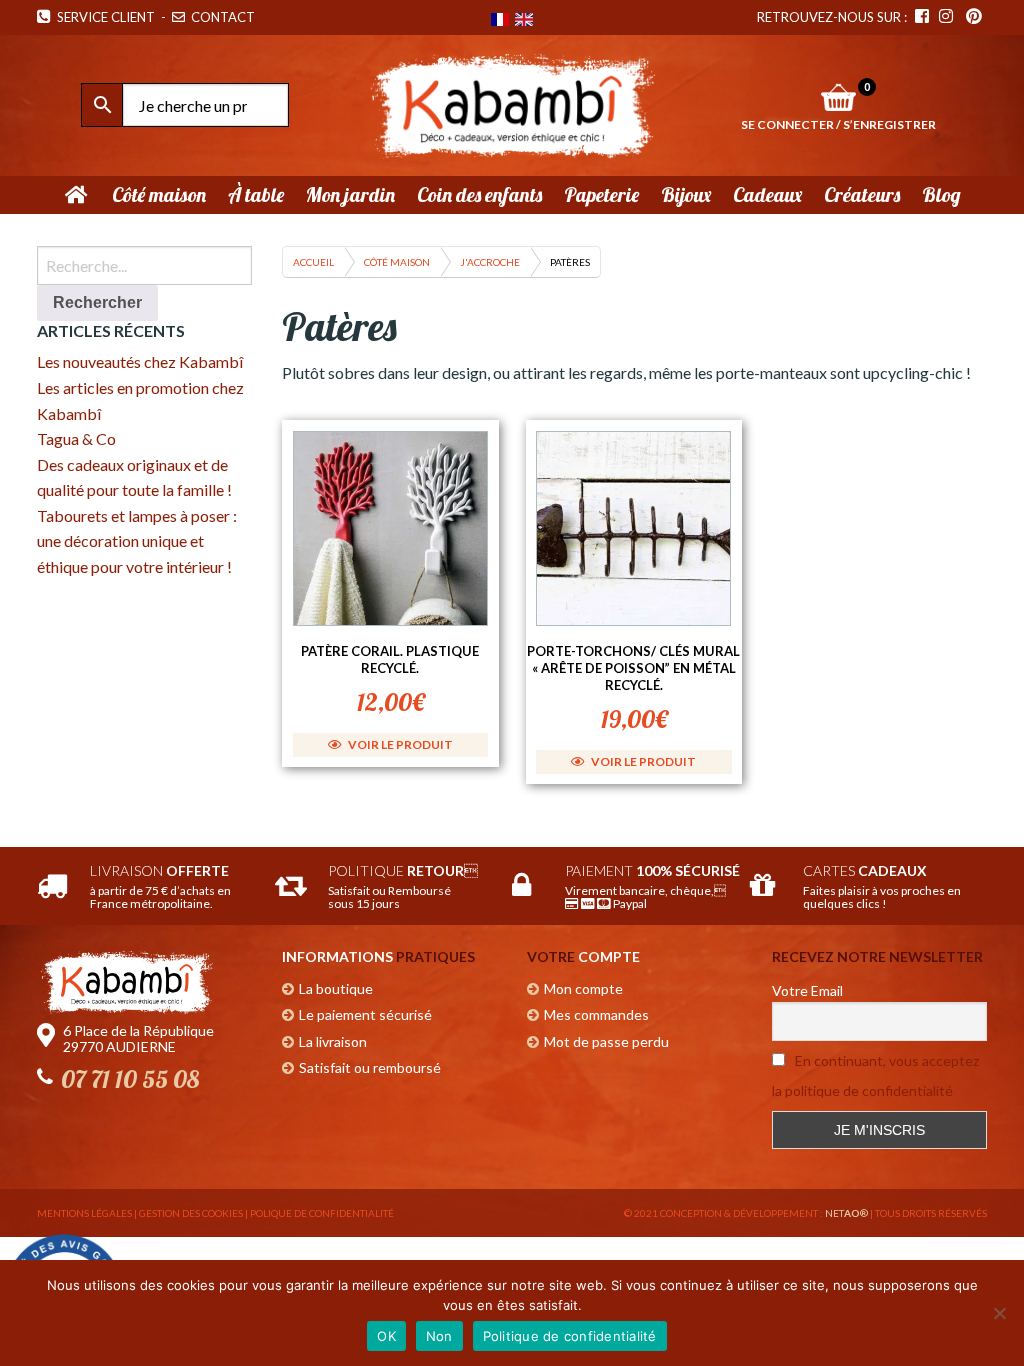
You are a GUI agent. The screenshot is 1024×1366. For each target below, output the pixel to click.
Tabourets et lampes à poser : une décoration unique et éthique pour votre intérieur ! (137, 541)
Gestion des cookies (191, 1213)
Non (439, 1336)
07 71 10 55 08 (130, 1079)
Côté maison (397, 262)
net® (846, 1213)
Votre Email (807, 990)
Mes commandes (596, 1014)
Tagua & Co (76, 438)
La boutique (336, 988)
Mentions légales (84, 1213)
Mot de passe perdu (606, 1041)
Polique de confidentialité (322, 1213)
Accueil (313, 262)
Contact (221, 17)
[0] (838, 97)
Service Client (103, 17)
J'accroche (490, 262)
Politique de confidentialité (570, 1336)
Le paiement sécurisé (365, 1014)
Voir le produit (399, 744)
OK (386, 1336)
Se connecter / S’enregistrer (838, 124)
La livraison (333, 1041)
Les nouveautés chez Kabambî (140, 361)
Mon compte (583, 988)
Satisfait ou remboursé (370, 1067)
